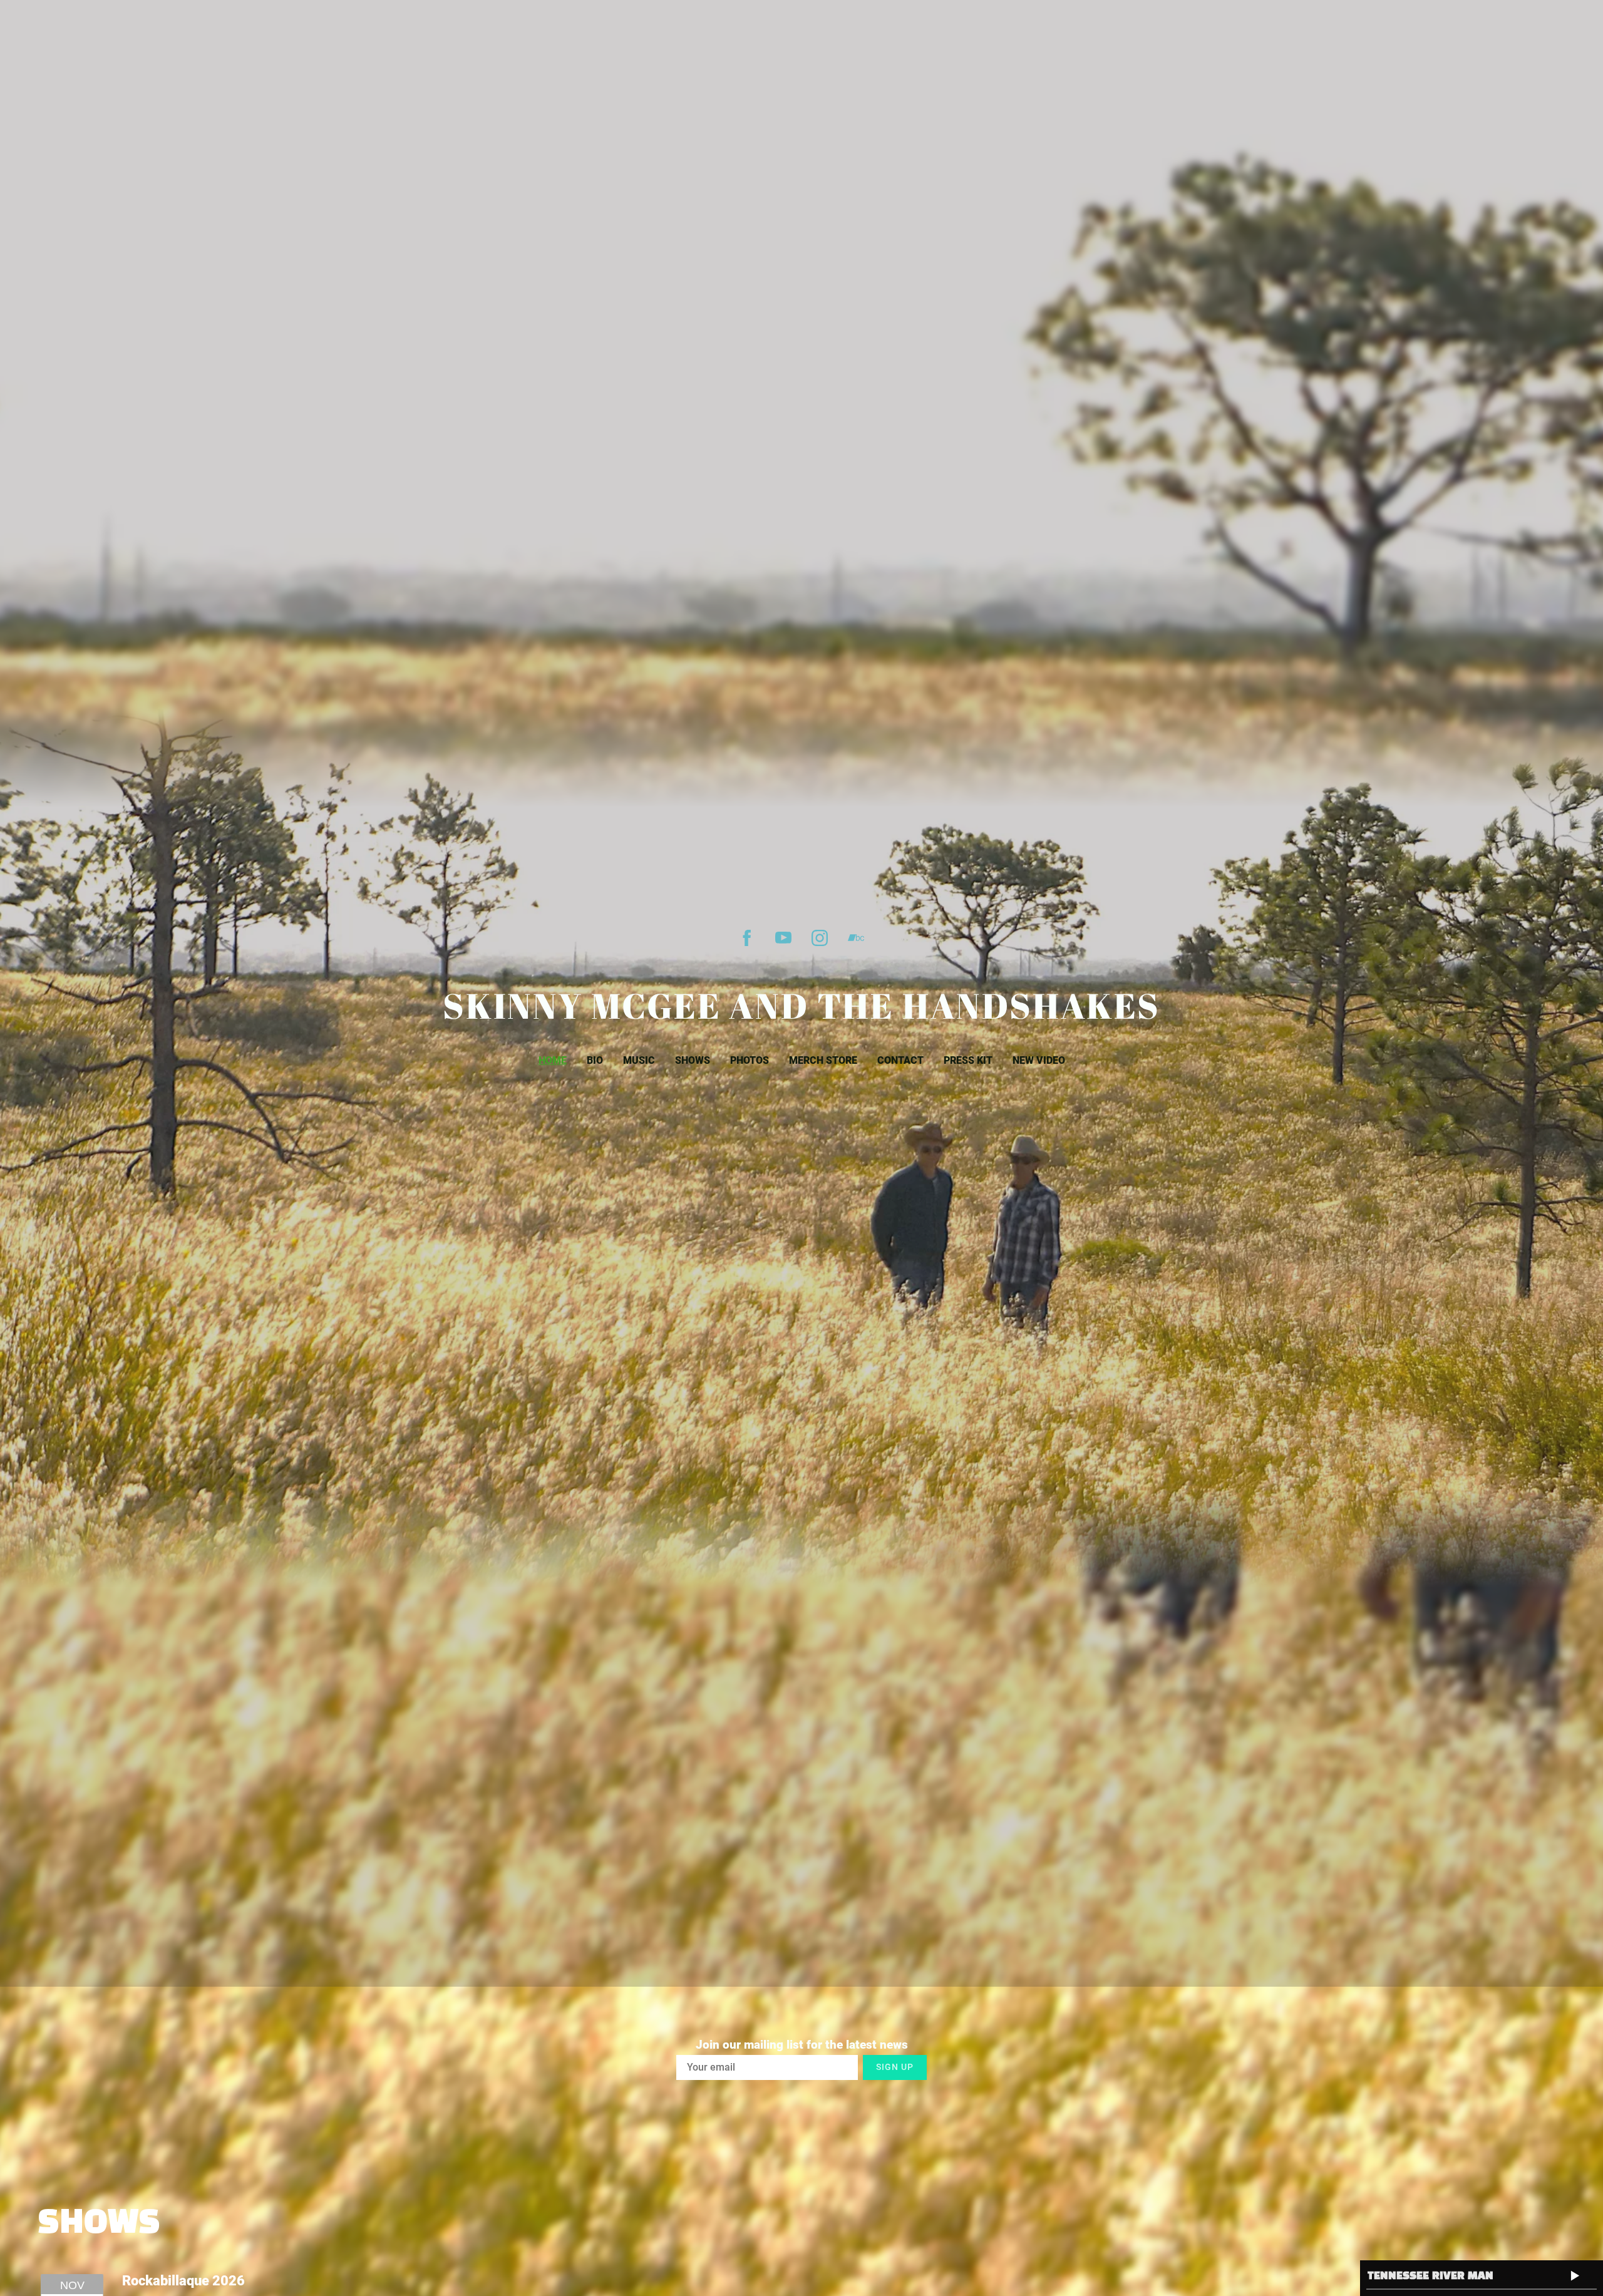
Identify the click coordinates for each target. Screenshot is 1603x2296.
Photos (750, 1060)
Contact (900, 1060)
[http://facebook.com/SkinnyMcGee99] (747, 938)
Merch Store (823, 1060)
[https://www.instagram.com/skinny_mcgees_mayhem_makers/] (820, 938)
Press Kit (968, 1060)
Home (553, 1060)
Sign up (895, 2067)
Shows (693, 1060)
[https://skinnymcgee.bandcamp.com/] (856, 938)
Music (639, 1060)
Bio (595, 1060)
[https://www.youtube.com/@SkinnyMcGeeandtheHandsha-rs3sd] (783, 938)
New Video (1039, 1060)
